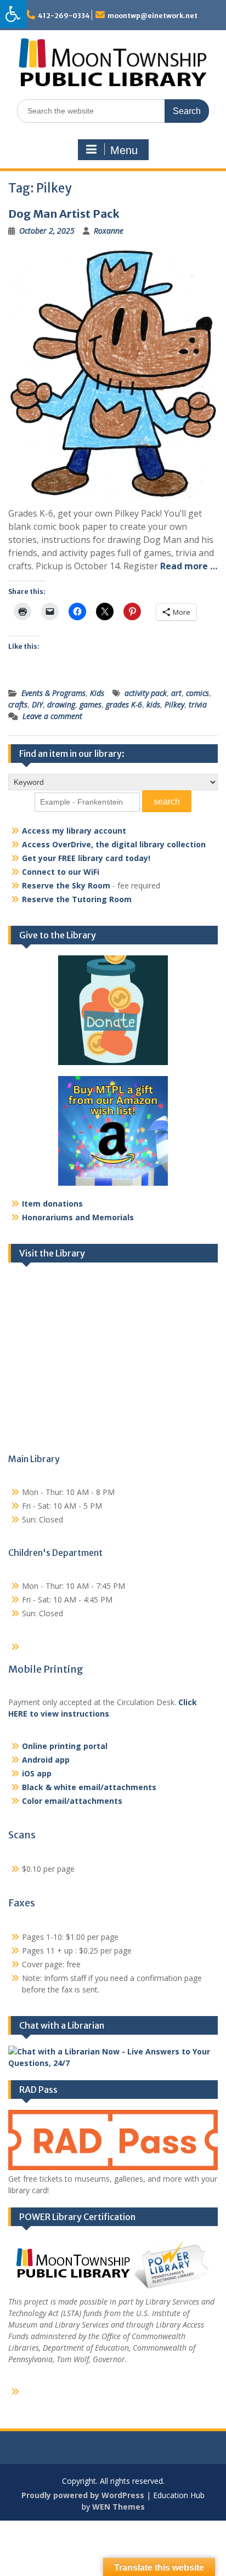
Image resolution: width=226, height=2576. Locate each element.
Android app (46, 1760)
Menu (124, 150)
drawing (61, 704)
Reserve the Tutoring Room (77, 899)
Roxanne (109, 231)
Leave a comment (52, 716)
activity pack (146, 693)
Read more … (189, 566)
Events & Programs (53, 693)
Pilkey (174, 704)
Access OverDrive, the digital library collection (114, 844)
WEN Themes (118, 2507)
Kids (97, 693)
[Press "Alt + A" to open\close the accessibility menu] (13, 14)
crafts (18, 704)
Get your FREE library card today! (86, 858)
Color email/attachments (72, 1801)
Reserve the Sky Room (66, 885)
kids (153, 704)
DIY (37, 704)
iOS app (37, 1773)
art (176, 693)
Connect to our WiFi (61, 872)
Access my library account (74, 831)
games (91, 704)
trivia (198, 704)
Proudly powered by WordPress (83, 2495)
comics (197, 693)
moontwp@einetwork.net (152, 16)
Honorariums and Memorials (78, 1217)
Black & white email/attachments (89, 1787)
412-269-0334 (64, 16)
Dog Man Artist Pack (64, 214)
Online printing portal (65, 1746)
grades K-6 (124, 704)
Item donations (52, 1204)
